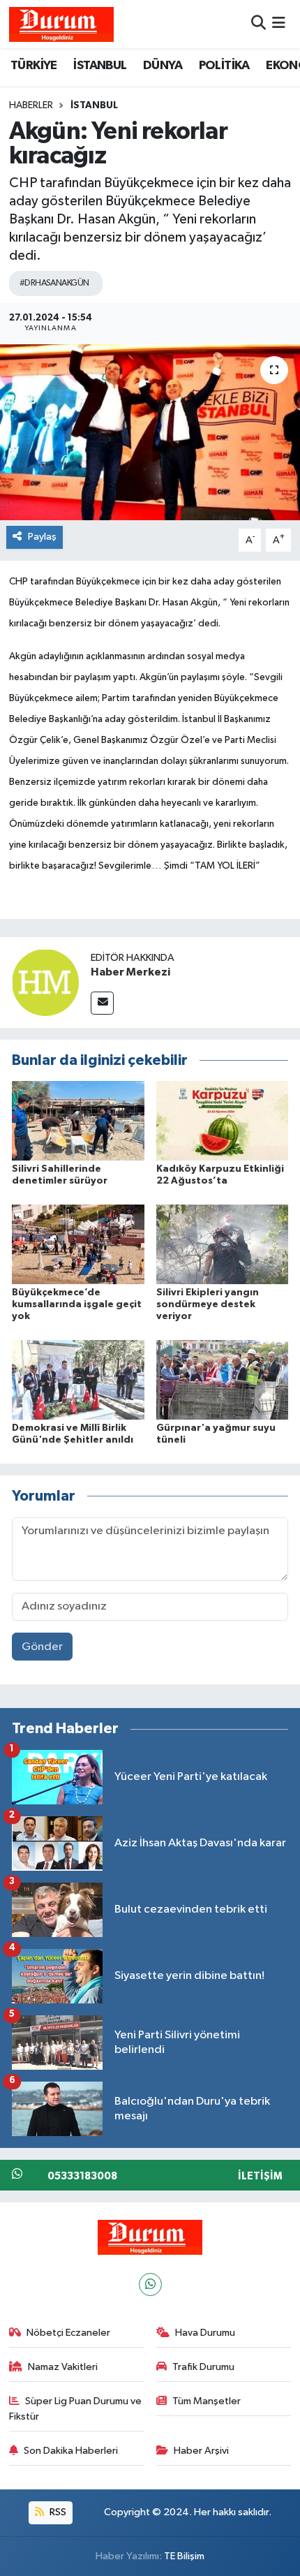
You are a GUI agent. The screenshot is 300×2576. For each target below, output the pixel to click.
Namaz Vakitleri (63, 2367)
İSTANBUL (100, 66)
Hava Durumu (205, 2333)
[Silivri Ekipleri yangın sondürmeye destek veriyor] (223, 1244)
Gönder (42, 1647)
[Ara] (258, 24)
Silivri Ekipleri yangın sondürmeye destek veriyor (208, 1304)
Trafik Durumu (203, 2367)
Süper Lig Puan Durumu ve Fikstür (76, 2409)
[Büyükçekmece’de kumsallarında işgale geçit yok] (78, 1244)
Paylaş (42, 537)
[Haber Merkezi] (45, 982)
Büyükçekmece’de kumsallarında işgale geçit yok (77, 1304)
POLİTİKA (224, 66)
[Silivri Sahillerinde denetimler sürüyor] (78, 1120)
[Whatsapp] (150, 2284)
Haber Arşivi (201, 2451)
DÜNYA (163, 66)
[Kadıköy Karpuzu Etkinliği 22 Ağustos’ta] (223, 1120)
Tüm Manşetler (207, 2401)
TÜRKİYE (34, 66)
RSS (57, 2512)
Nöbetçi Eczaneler (68, 2333)
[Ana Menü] (279, 24)
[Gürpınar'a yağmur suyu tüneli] (223, 1379)
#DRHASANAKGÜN (54, 283)
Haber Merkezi (130, 972)
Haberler (31, 105)
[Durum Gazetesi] (61, 24)
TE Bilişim (184, 2556)
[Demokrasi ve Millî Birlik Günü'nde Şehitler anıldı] (78, 1379)
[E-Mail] (102, 1003)
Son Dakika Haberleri (71, 2451)
